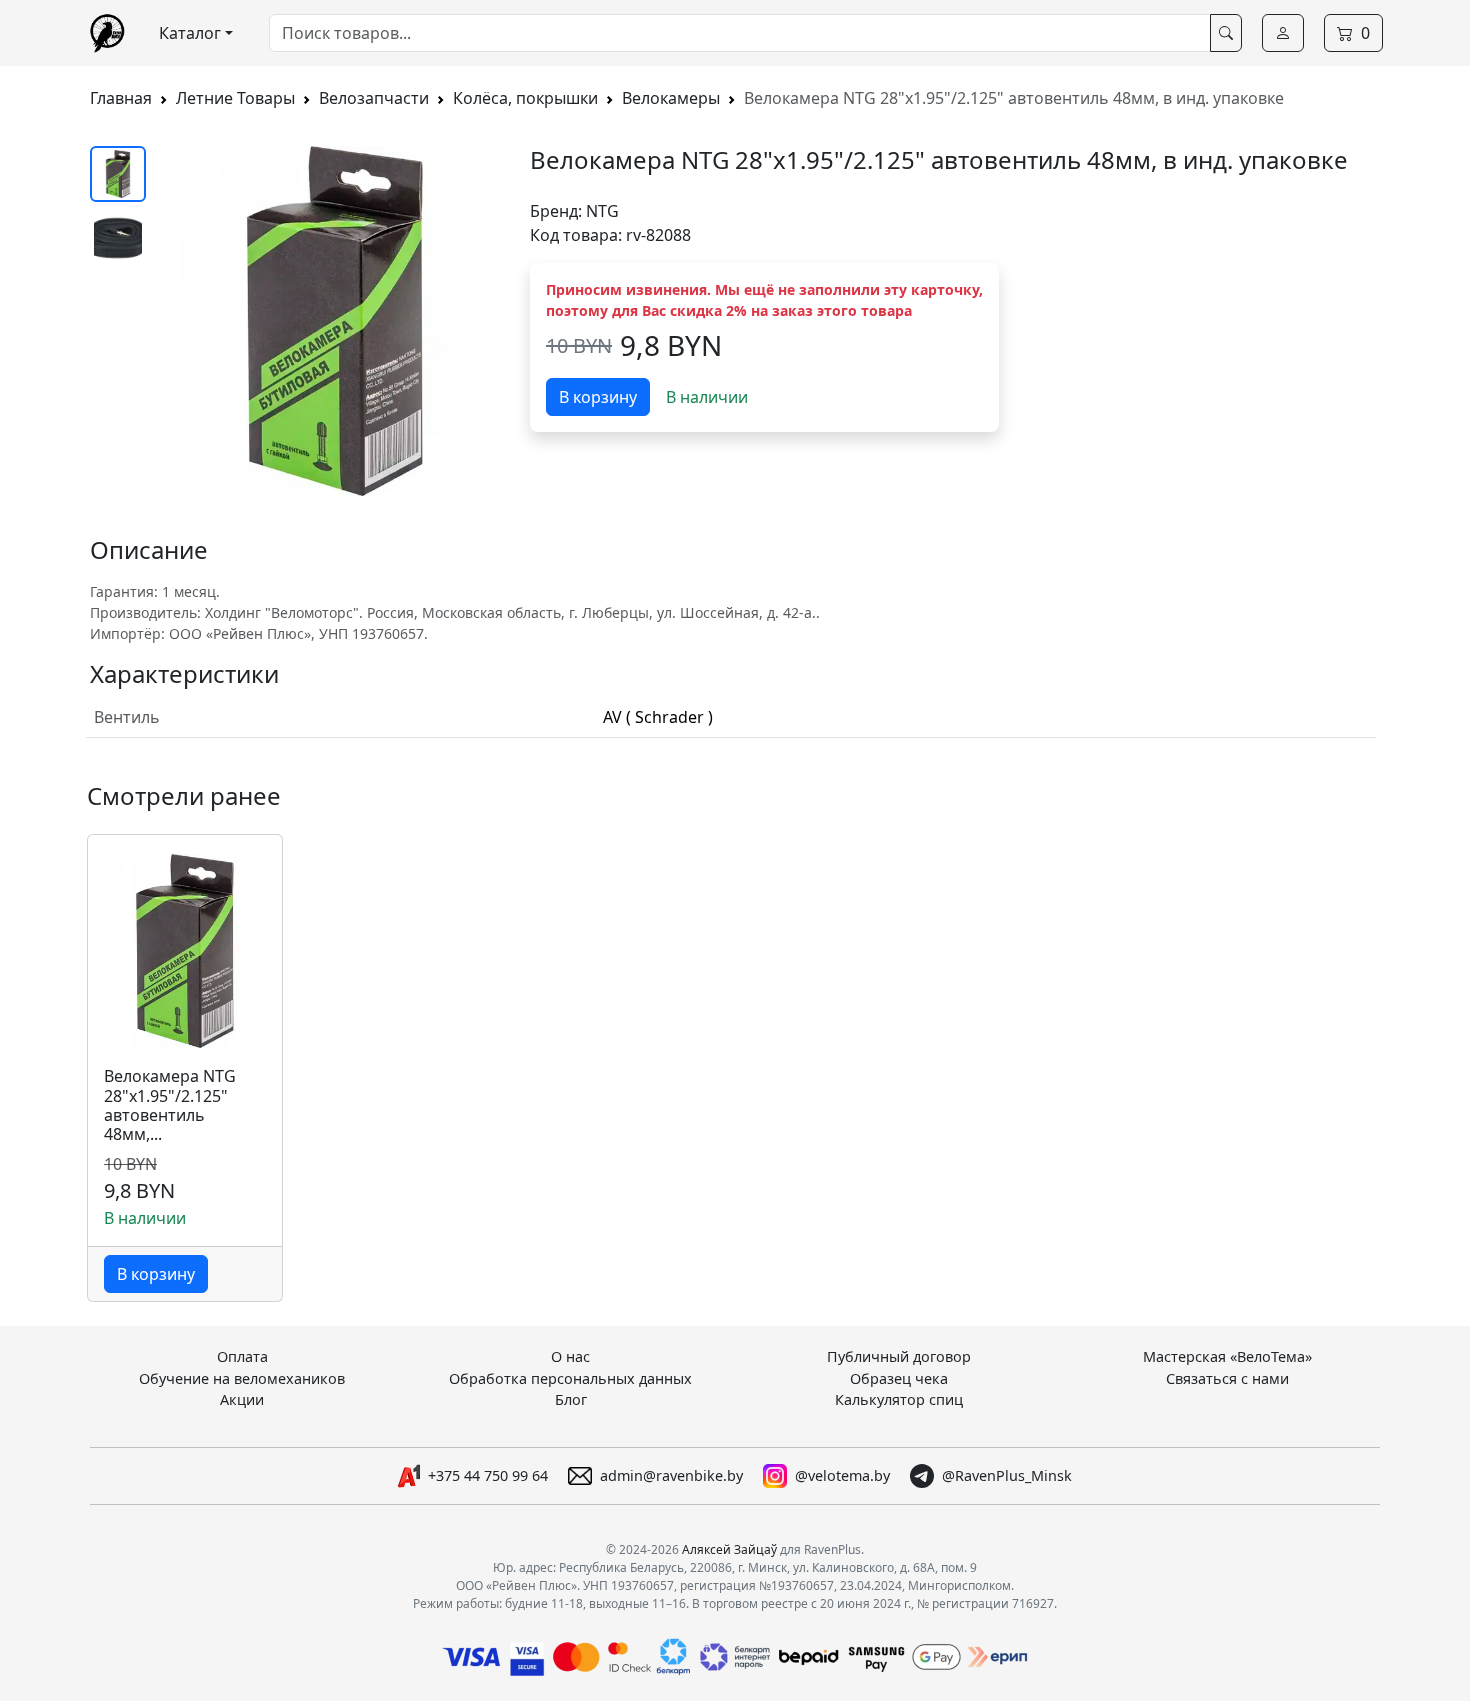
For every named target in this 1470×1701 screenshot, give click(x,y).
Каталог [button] (190, 33)
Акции (242, 1399)
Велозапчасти (374, 98)
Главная (121, 98)
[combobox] (740, 33)
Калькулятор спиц (899, 1399)
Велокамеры (671, 98)
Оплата (242, 1356)
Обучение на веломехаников (242, 1378)
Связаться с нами (1227, 1378)
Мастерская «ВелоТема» (1227, 1356)
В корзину (598, 397)
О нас (570, 1356)
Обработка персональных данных (570, 1378)
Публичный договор (899, 1356)
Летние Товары (235, 98)
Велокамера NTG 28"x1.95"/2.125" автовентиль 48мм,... (170, 1105)
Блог (571, 1399)
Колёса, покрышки (525, 98)
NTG (602, 211)
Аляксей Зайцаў (729, 1549)
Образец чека (899, 1378)
